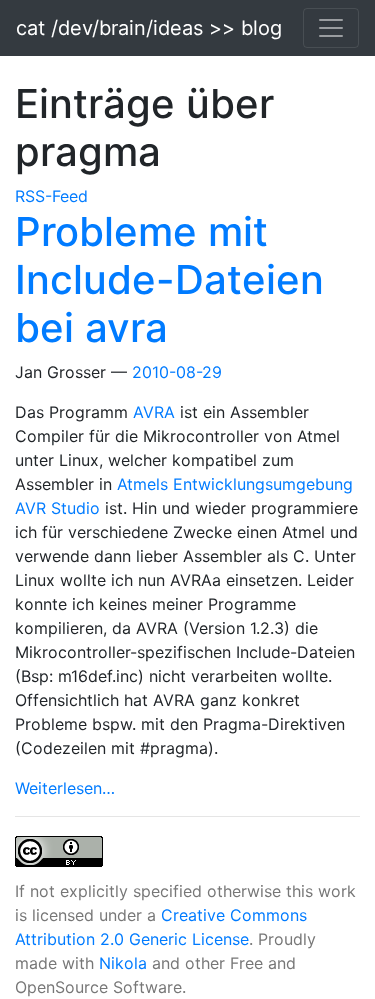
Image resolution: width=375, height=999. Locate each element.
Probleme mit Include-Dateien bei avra (169, 279)
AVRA (156, 412)
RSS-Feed (51, 196)
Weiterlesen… (65, 788)
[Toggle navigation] (331, 28)
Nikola (123, 963)
